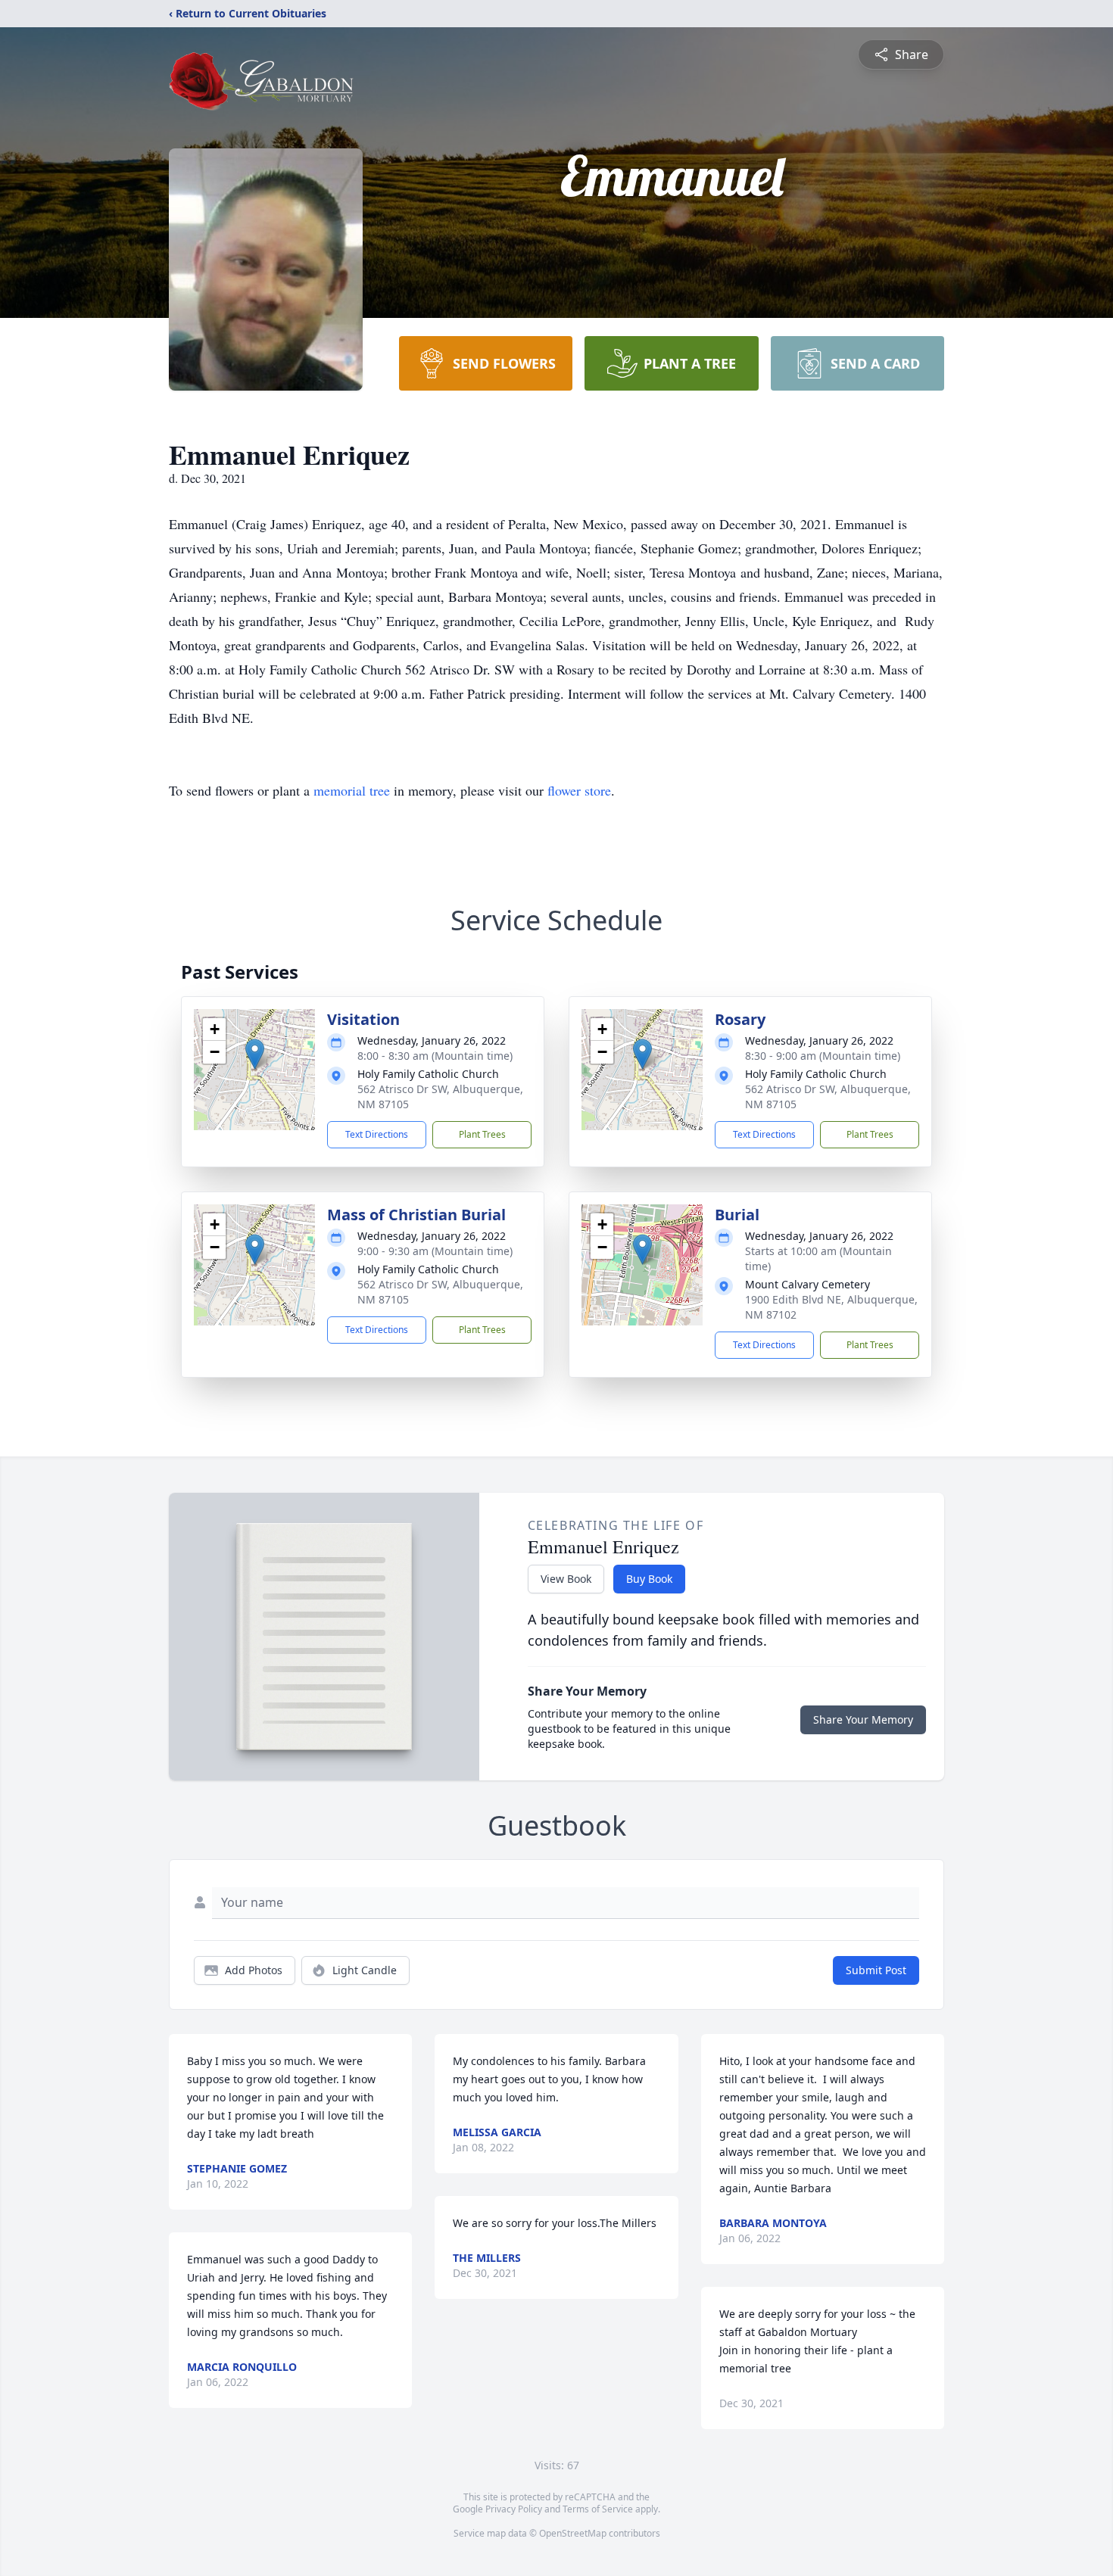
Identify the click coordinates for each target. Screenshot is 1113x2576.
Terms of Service (598, 2509)
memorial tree (352, 790)
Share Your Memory (863, 1719)
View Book (566, 1579)
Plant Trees (482, 1134)
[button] (255, 1054)
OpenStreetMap (573, 2533)
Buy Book (649, 1579)
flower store (579, 790)
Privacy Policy (514, 2509)
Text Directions (377, 1134)
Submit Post (876, 1970)
